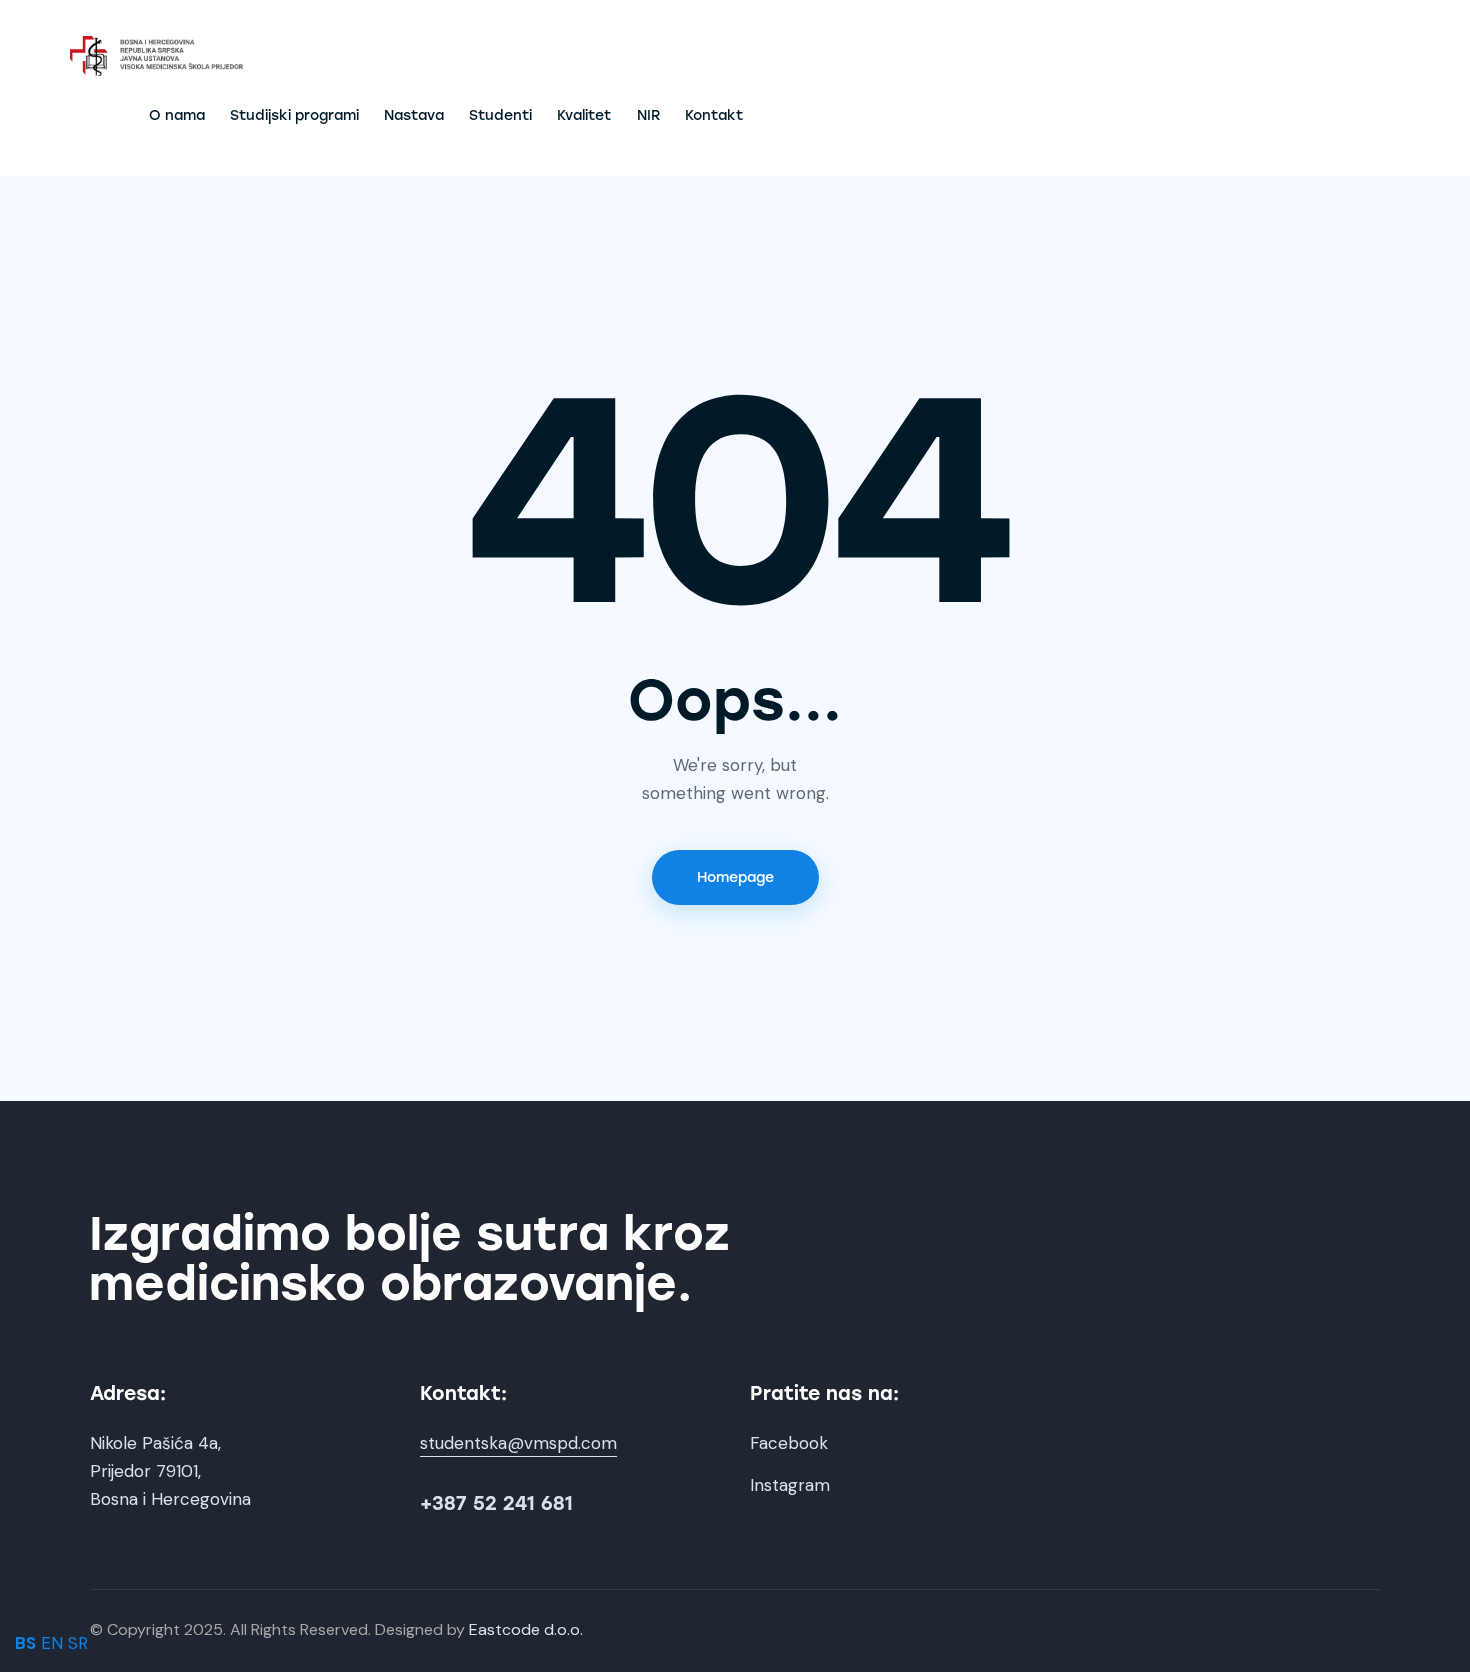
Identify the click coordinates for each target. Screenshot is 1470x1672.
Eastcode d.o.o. (526, 1629)
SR (78, 1643)
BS (25, 1643)
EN (52, 1643)
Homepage (735, 877)
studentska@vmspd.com (518, 1443)
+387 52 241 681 (496, 1503)
